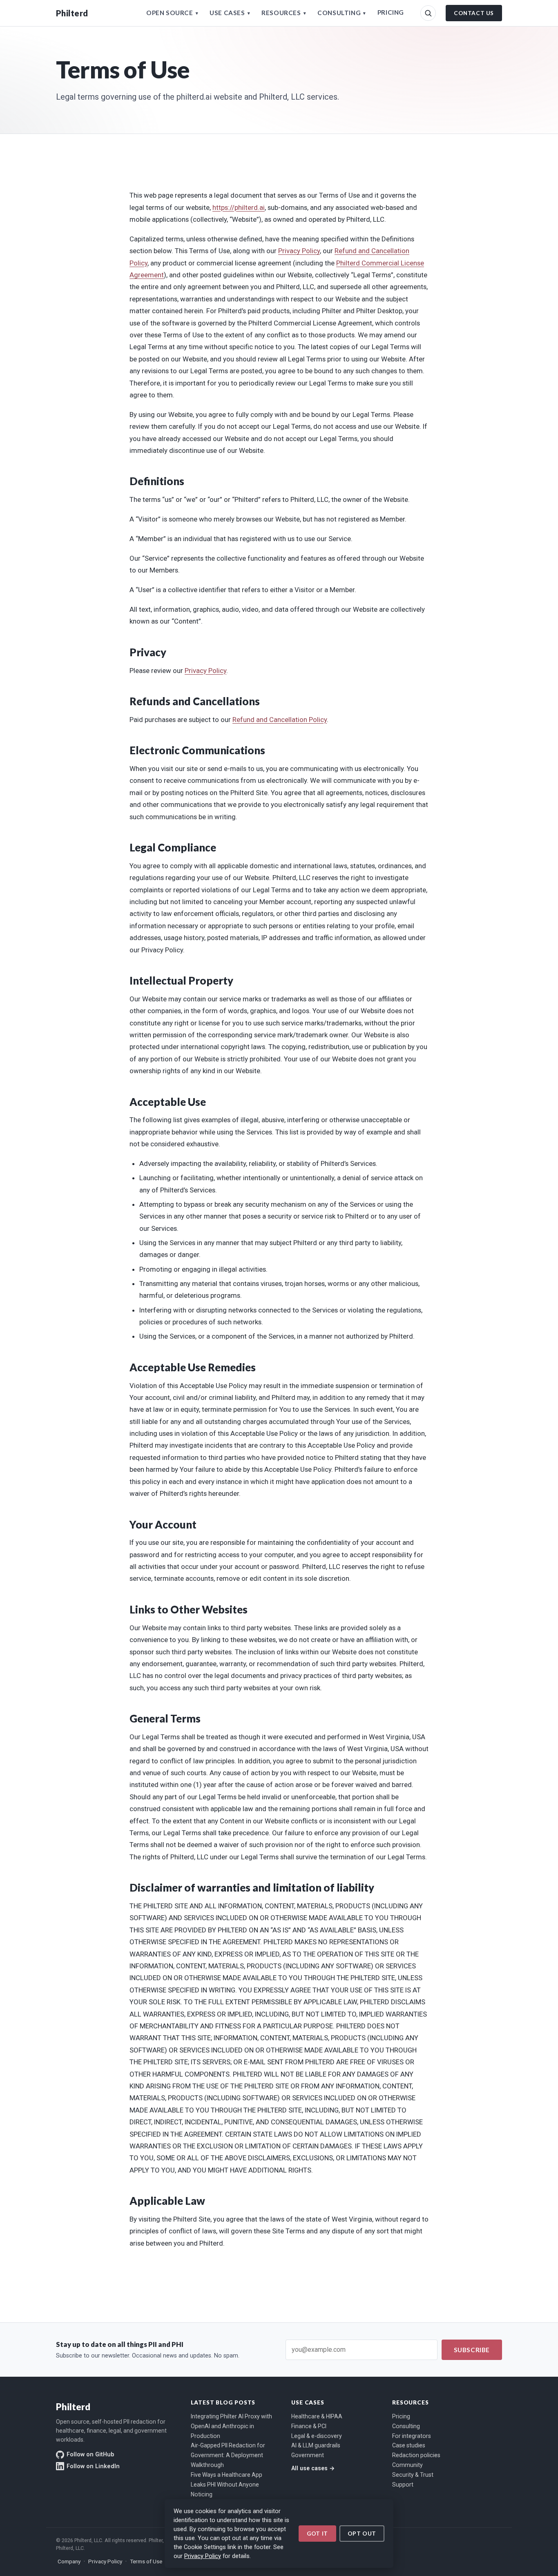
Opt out (362, 2534)
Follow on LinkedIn (93, 2466)
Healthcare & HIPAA (317, 2416)
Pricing (391, 12)
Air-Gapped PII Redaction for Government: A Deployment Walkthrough (228, 2455)
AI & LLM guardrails (316, 2445)
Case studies (409, 2445)
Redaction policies (416, 2455)
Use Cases (230, 13)
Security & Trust (413, 2475)
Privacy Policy (203, 2556)
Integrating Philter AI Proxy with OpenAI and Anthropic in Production (231, 2426)
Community (407, 2465)
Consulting (342, 13)
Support (403, 2485)
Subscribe (472, 2350)
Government (308, 2455)
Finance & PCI (309, 2426)
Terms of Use (146, 2561)
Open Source (172, 13)
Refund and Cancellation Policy (280, 720)
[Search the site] (428, 13)
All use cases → (313, 2468)
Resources (284, 13)
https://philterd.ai (239, 207)
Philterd (72, 13)
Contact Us (474, 13)
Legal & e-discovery (317, 2436)
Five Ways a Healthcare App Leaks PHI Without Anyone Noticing (227, 2485)
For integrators (412, 2436)
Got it (317, 2534)
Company (69, 2561)
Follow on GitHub (90, 2455)
